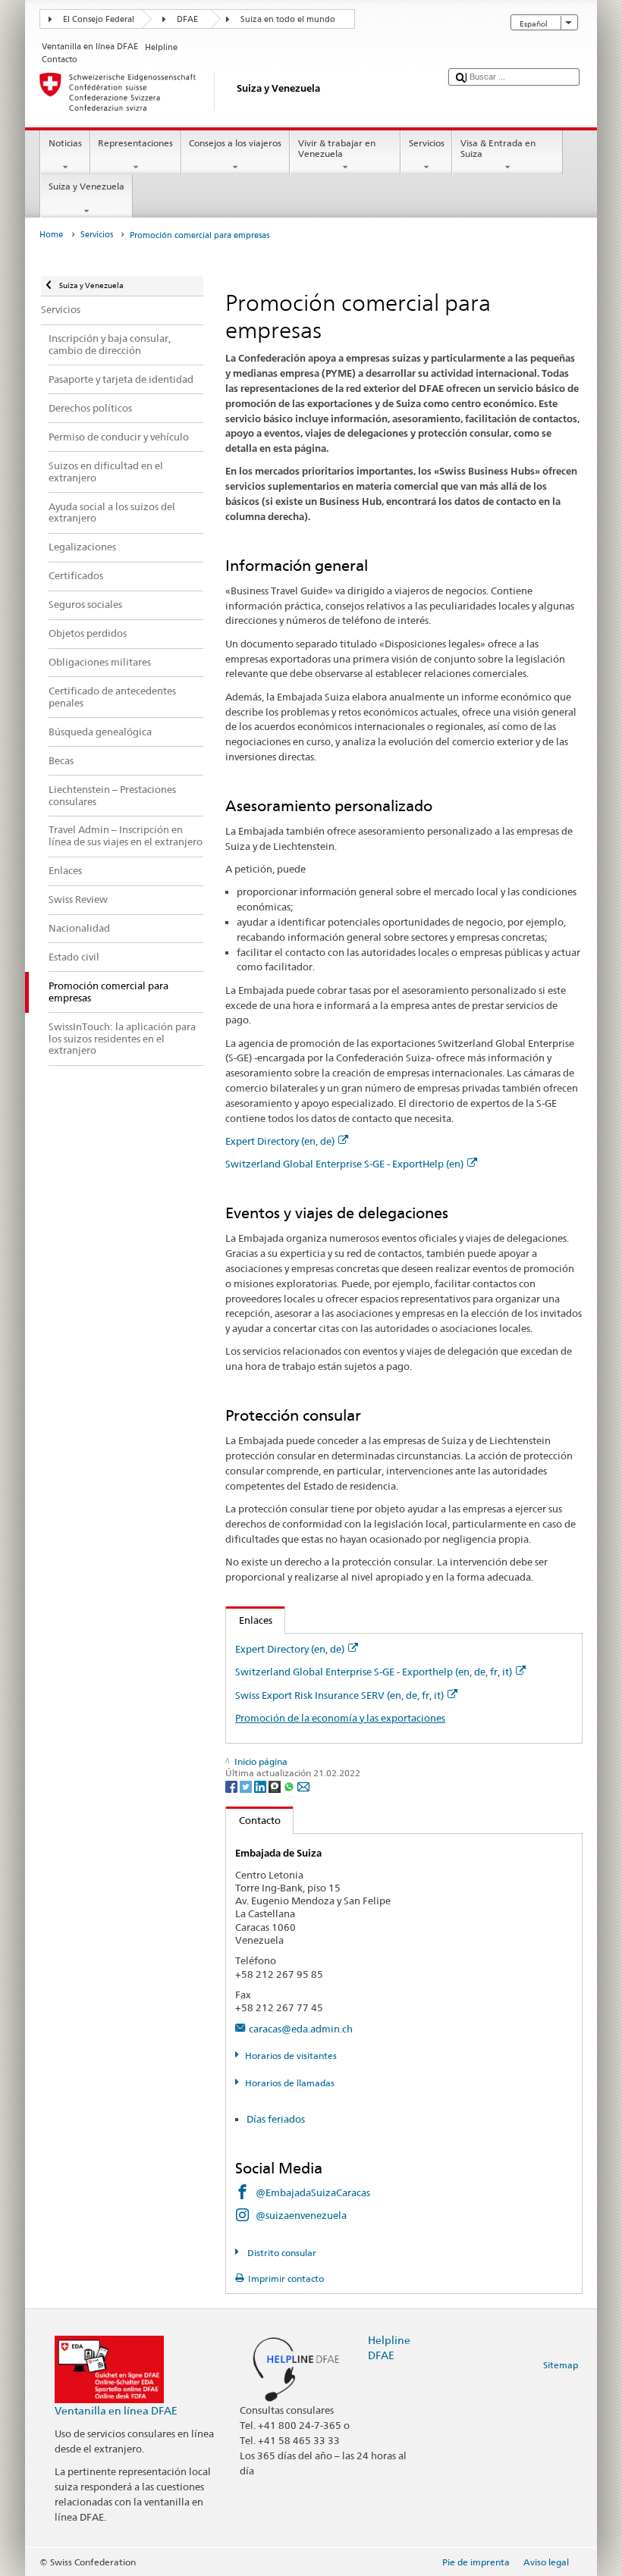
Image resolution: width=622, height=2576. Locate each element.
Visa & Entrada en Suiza (498, 148)
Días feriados (276, 2119)
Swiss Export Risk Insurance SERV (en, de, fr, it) (339, 1695)
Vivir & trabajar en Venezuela (337, 148)
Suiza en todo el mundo (288, 19)
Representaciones (135, 143)
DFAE (187, 19)
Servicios (427, 143)
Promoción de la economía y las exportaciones (340, 1718)
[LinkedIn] (261, 1786)
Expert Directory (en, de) (280, 1141)
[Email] (303, 1786)
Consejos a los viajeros (235, 143)
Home (51, 235)
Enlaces (249, 1620)
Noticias (65, 143)
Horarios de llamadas (289, 2083)
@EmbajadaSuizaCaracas (313, 2192)
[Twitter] (247, 1786)
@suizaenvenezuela (301, 2215)
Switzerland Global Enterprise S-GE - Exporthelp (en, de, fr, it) (374, 1672)
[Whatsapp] (290, 1786)
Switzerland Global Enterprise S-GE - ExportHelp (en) (344, 1164)
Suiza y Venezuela (86, 186)
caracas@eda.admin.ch (301, 2029)
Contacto (253, 1820)
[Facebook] (232, 1786)
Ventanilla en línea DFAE (116, 2410)
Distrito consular (280, 2253)
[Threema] (276, 1786)
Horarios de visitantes (291, 2056)
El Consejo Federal (99, 19)
